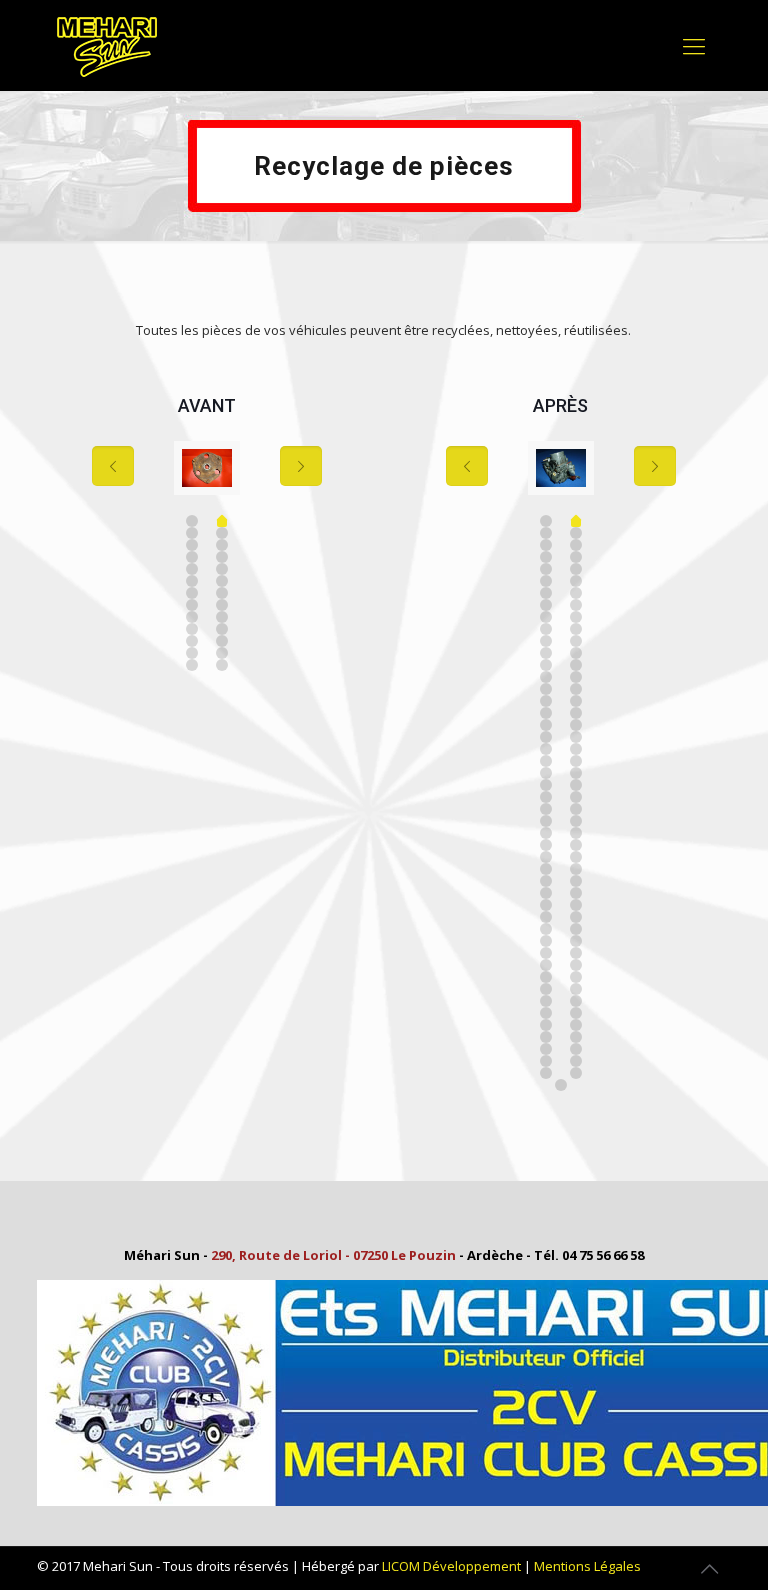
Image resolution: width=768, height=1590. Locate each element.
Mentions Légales (587, 1566)
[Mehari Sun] (107, 45)
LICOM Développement (451, 1566)
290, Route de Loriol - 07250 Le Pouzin (333, 1255)
